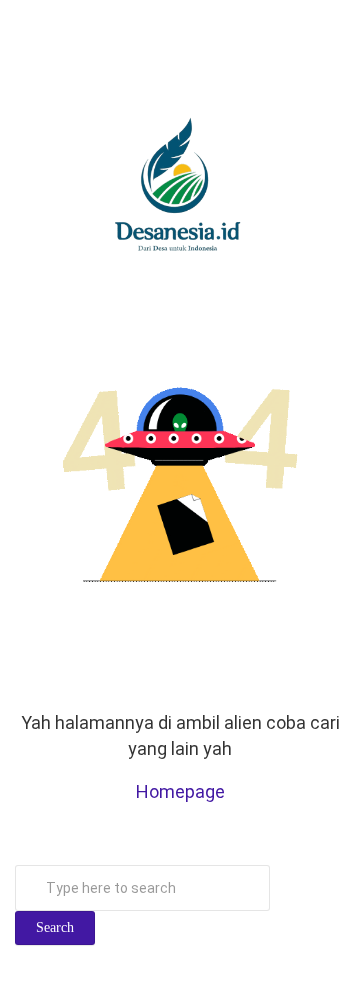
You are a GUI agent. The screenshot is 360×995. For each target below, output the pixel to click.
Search (55, 927)
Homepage (180, 791)
